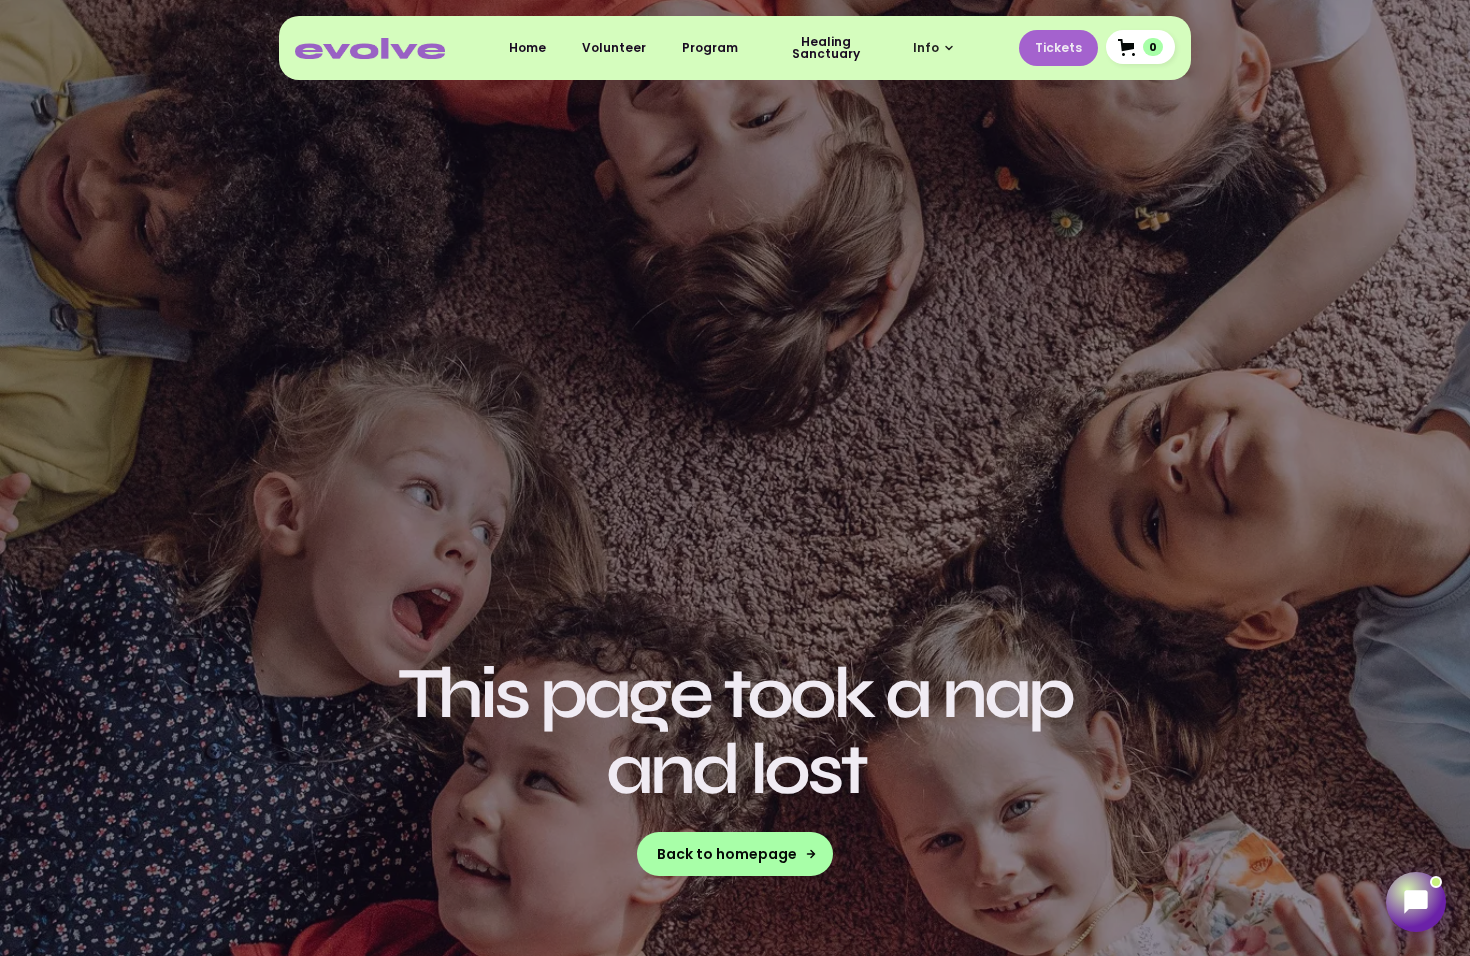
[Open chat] (1416, 902)
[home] (370, 48)
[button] (934, 48)
